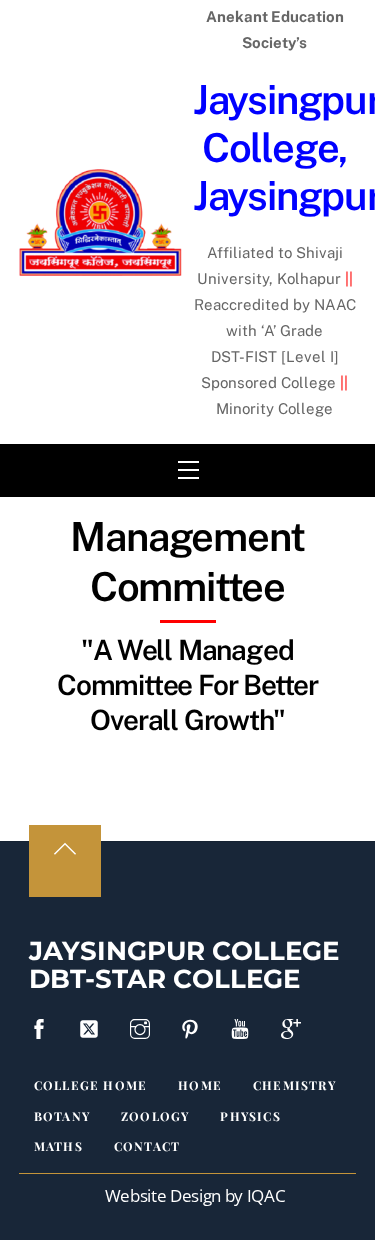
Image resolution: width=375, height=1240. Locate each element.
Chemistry (294, 1085)
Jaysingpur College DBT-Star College (184, 965)
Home (200, 1085)
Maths (58, 1146)
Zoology (155, 1116)
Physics (250, 1116)
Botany (62, 1116)
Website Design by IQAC (195, 1195)
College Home (90, 1085)
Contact (147, 1146)
